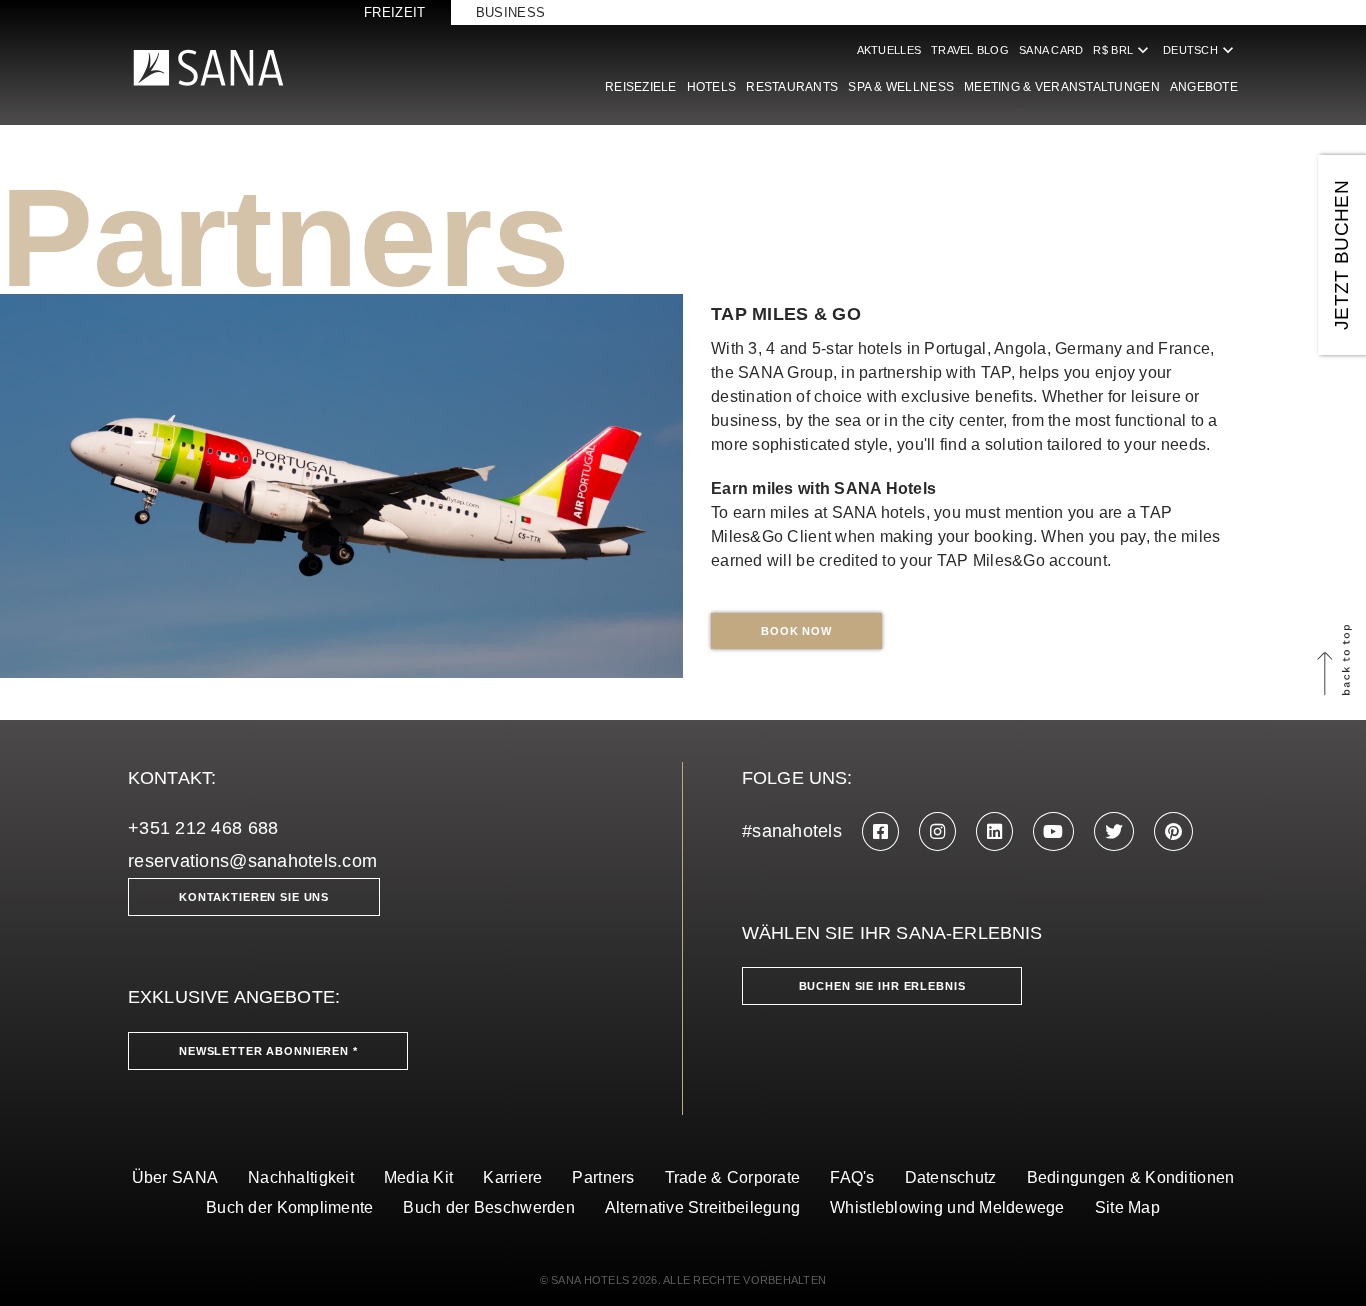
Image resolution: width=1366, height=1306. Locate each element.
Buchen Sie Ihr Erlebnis (882, 986)
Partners (603, 1177)
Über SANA (175, 1177)
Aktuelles (889, 50)
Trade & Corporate (733, 1177)
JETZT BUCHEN (1341, 255)
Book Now (796, 631)
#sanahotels (792, 831)
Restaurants (792, 87)
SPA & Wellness (901, 87)
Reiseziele (641, 87)
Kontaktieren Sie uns (254, 897)
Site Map (1127, 1207)
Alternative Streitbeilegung (702, 1207)
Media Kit (418, 1177)
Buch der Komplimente (289, 1207)
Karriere (512, 1177)
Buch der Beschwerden (488, 1207)
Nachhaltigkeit (301, 1177)
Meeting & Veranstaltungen (1062, 87)
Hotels (712, 87)
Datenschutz (951, 1177)
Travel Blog (970, 50)
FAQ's (852, 1177)
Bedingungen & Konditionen (1131, 1177)
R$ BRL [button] (1123, 50)
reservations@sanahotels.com (252, 861)
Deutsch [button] (1200, 50)
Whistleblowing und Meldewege (947, 1207)
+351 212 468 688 (203, 828)
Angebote (1204, 87)
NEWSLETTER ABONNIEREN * (268, 1051)
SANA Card (1051, 50)
